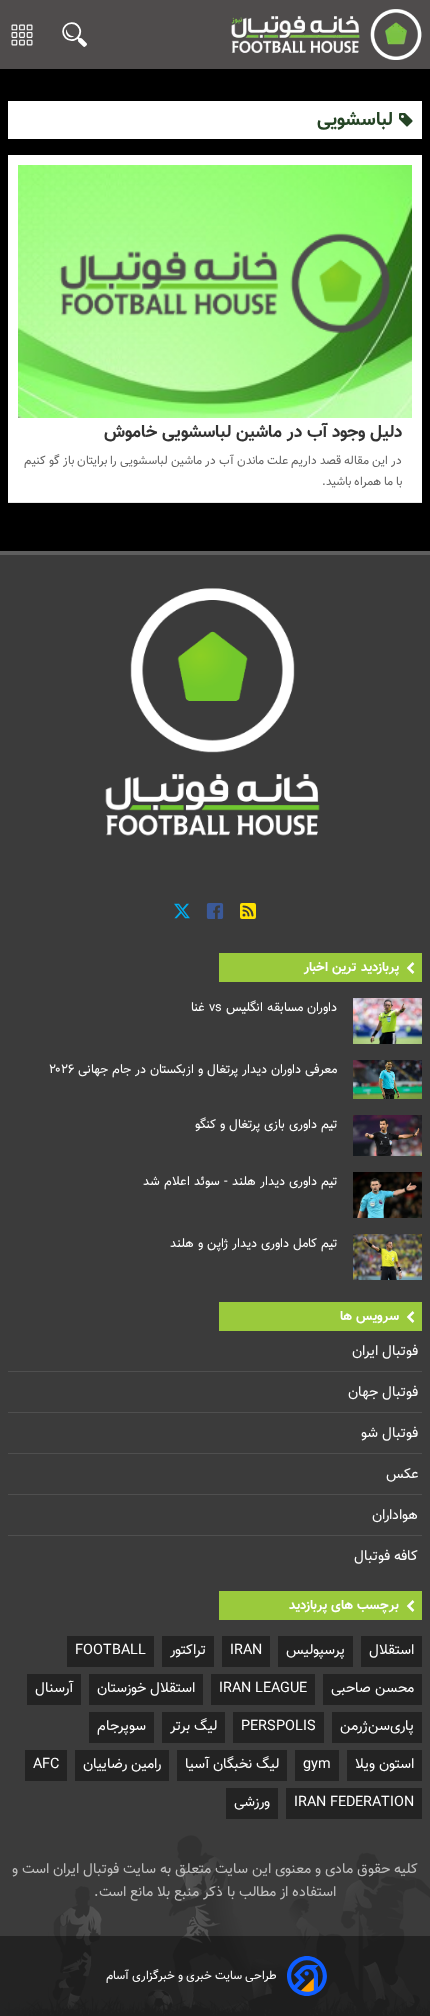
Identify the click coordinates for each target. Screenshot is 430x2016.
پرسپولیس (315, 1650)
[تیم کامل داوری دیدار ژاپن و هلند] (387, 1257)
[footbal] (215, 711)
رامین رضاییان (122, 1764)
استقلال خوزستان (146, 1688)
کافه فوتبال (388, 1556)
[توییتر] (182, 912)
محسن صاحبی (372, 1688)
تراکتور (188, 1650)
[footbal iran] (318, 34)
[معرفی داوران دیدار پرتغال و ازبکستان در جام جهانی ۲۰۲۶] (387, 1079)
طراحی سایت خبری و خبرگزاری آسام (191, 1976)
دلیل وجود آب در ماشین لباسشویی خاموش (253, 432)
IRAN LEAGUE (263, 1688)
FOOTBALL (110, 1650)
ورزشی (252, 1802)
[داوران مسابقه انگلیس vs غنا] (387, 1021)
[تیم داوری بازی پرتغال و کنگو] (387, 1136)
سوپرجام (121, 1726)
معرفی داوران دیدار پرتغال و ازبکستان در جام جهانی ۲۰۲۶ (193, 1070)
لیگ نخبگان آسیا (232, 1764)
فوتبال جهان (385, 1392)
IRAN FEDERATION (354, 1802)
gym (317, 1764)
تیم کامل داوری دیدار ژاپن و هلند (253, 1244)
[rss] (248, 912)
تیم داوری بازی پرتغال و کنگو (266, 1125)
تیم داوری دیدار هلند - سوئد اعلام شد (240, 1182)
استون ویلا (384, 1764)
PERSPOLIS (278, 1726)
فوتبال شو (391, 1433)
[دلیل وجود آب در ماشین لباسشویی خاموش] (215, 291)
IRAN (246, 1650)
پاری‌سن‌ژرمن (377, 1726)
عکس (404, 1474)
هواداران (397, 1515)
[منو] (22, 35)
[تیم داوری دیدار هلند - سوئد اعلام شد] (387, 1194)
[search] (69, 34)
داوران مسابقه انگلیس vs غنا (264, 1008)
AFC (46, 1764)
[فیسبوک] (215, 912)
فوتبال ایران (387, 1351)
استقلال (391, 1650)
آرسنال (54, 1688)
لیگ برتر (193, 1726)
